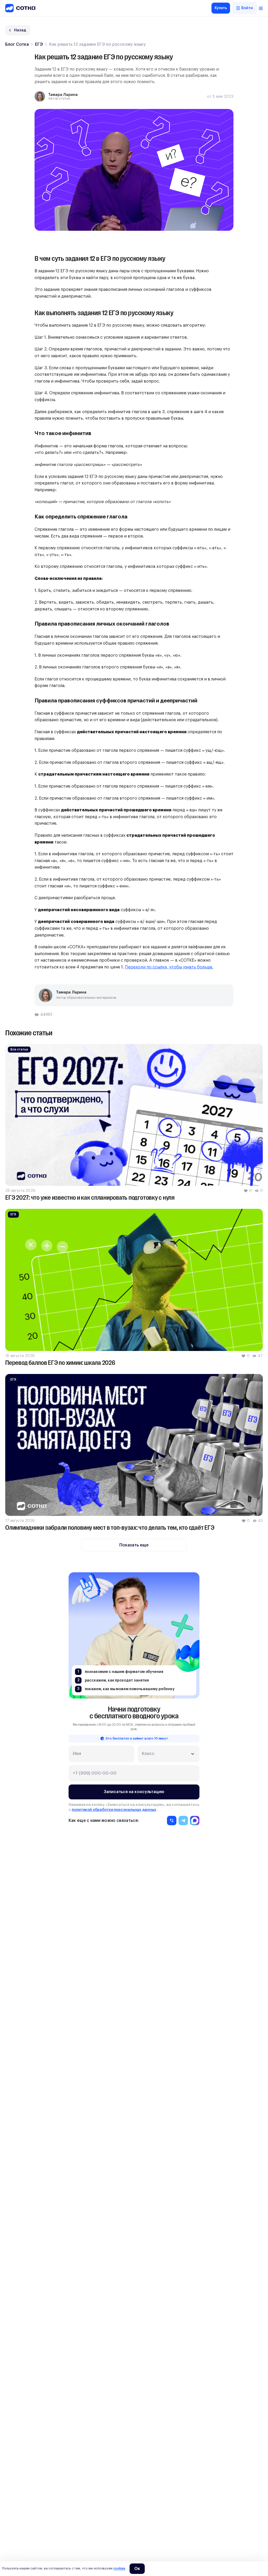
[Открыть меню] (261, 8)
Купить (221, 8)
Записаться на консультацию (134, 1792)
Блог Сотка (17, 44)
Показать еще (134, 1545)
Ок (137, 2569)
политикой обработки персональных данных (114, 1810)
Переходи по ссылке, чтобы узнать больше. (169, 967)
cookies (119, 2568)
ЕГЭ (39, 44)
